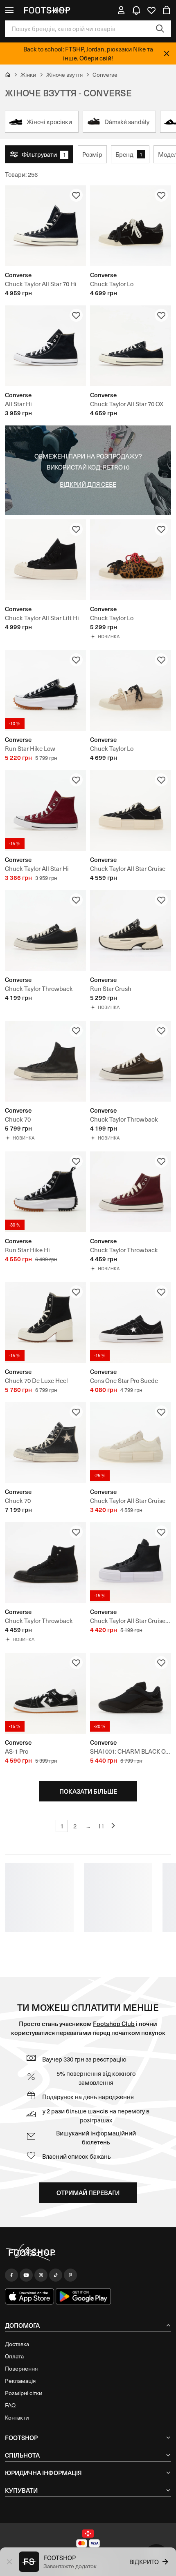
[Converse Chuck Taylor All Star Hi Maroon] (45, 810)
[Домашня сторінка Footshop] (47, 10)
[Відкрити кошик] (167, 10)
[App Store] (29, 2296)
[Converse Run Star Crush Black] (131, 931)
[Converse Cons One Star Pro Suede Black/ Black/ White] (131, 1323)
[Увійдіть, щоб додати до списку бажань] (76, 195)
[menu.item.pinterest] (70, 2275)
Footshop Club (114, 2023)
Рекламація (20, 2381)
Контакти (17, 2417)
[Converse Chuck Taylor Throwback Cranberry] (131, 1192)
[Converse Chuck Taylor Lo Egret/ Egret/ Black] (131, 690)
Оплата (14, 2356)
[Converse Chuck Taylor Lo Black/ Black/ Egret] (131, 226)
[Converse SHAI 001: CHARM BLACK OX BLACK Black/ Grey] (131, 1693)
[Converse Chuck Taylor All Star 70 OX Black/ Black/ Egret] (131, 346)
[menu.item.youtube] (26, 2275)
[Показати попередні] (114, 1826)
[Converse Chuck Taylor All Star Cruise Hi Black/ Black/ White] (131, 1563)
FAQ (10, 2405)
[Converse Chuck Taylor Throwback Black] (45, 1563)
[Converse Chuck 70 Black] (45, 1061)
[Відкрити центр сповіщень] (136, 10)
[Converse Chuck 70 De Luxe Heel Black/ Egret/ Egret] (45, 1323)
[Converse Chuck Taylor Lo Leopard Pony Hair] (131, 560)
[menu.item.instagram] (41, 2275)
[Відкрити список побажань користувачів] (151, 10)
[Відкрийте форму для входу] (121, 10)
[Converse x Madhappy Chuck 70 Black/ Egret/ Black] (45, 1443)
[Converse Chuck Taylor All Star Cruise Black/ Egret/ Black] (131, 810)
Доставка (17, 2344)
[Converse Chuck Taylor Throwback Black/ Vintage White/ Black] (45, 931)
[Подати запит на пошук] (160, 29)
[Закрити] (167, 53)
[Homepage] (88, 2253)
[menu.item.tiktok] (56, 2275)
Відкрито (144, 2562)
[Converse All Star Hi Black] (45, 346)
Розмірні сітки (24, 2393)
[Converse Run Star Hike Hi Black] (45, 1192)
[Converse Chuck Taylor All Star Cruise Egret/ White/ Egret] (131, 1443)
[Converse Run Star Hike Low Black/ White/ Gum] (45, 690)
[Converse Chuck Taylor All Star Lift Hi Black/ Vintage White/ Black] (45, 560)
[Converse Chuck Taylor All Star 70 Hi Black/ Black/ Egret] (45, 226)
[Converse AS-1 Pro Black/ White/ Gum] (45, 1693)
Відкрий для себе (88, 484)
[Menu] (9, 10)
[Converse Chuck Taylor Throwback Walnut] (131, 1061)
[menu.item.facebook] (11, 2275)
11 (101, 1826)
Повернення (21, 2368)
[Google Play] (83, 2296)
